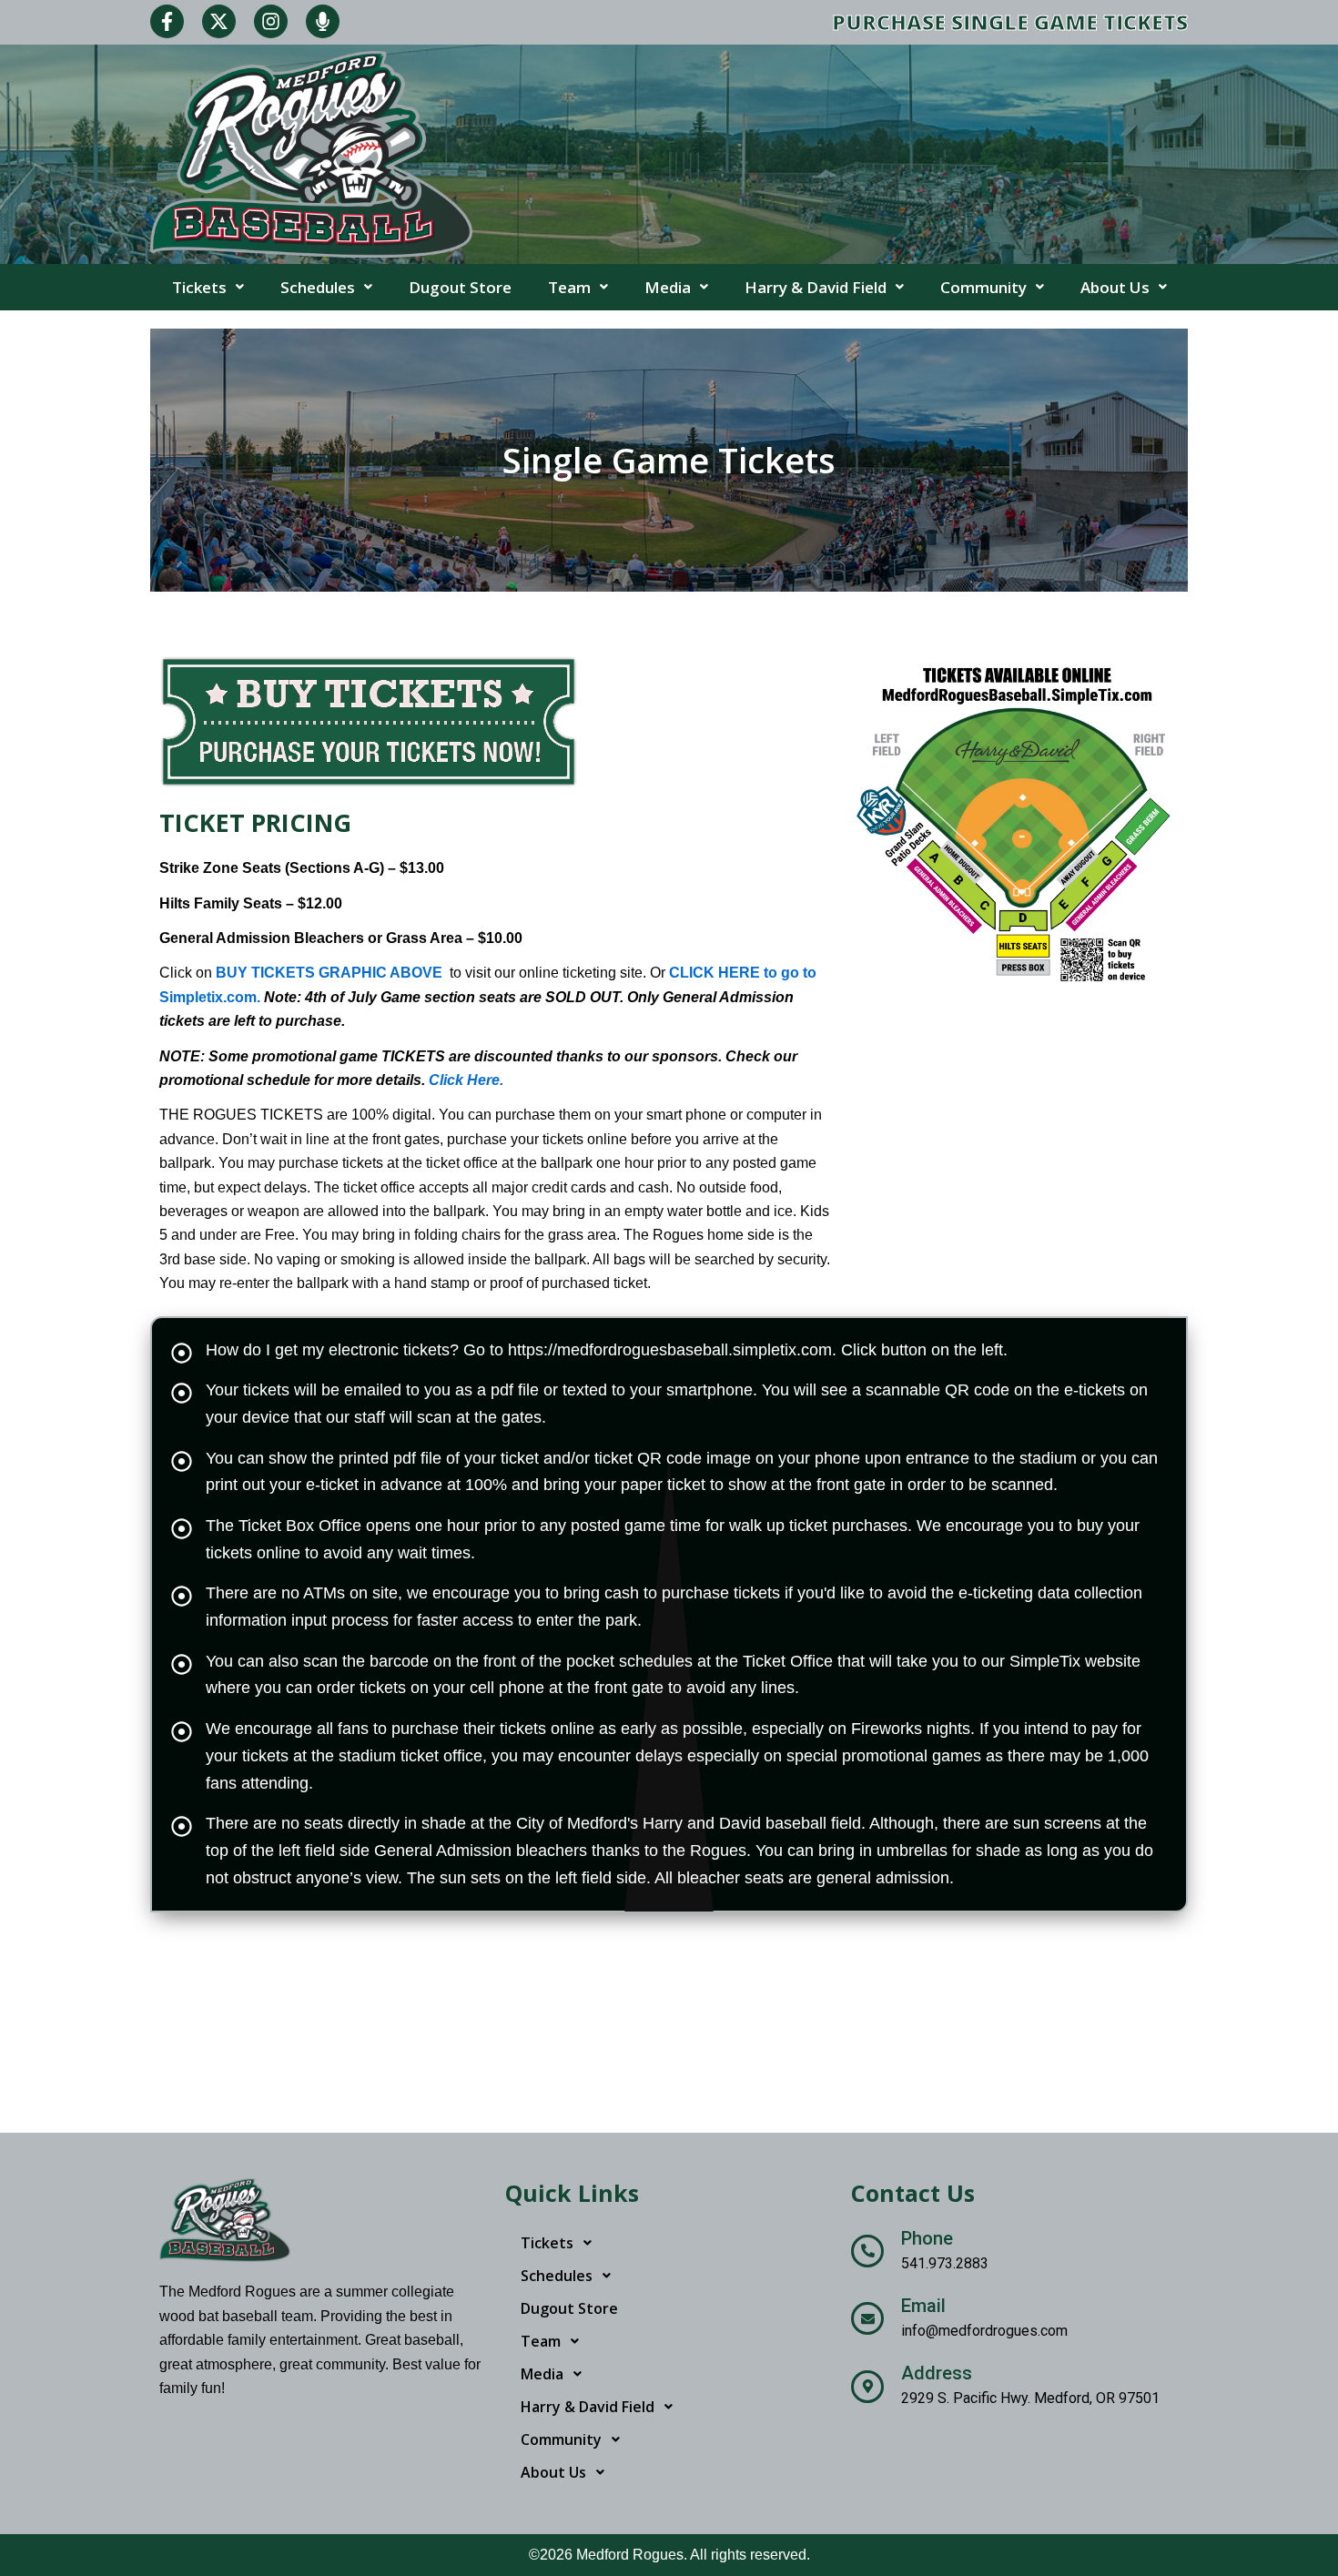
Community (983, 287)
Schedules (318, 287)
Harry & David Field (816, 287)
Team (569, 287)
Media (668, 287)
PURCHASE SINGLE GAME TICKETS (1010, 22)
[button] (208, 287)
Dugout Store (460, 287)
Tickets (199, 287)
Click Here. (466, 1080)
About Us (1115, 287)
